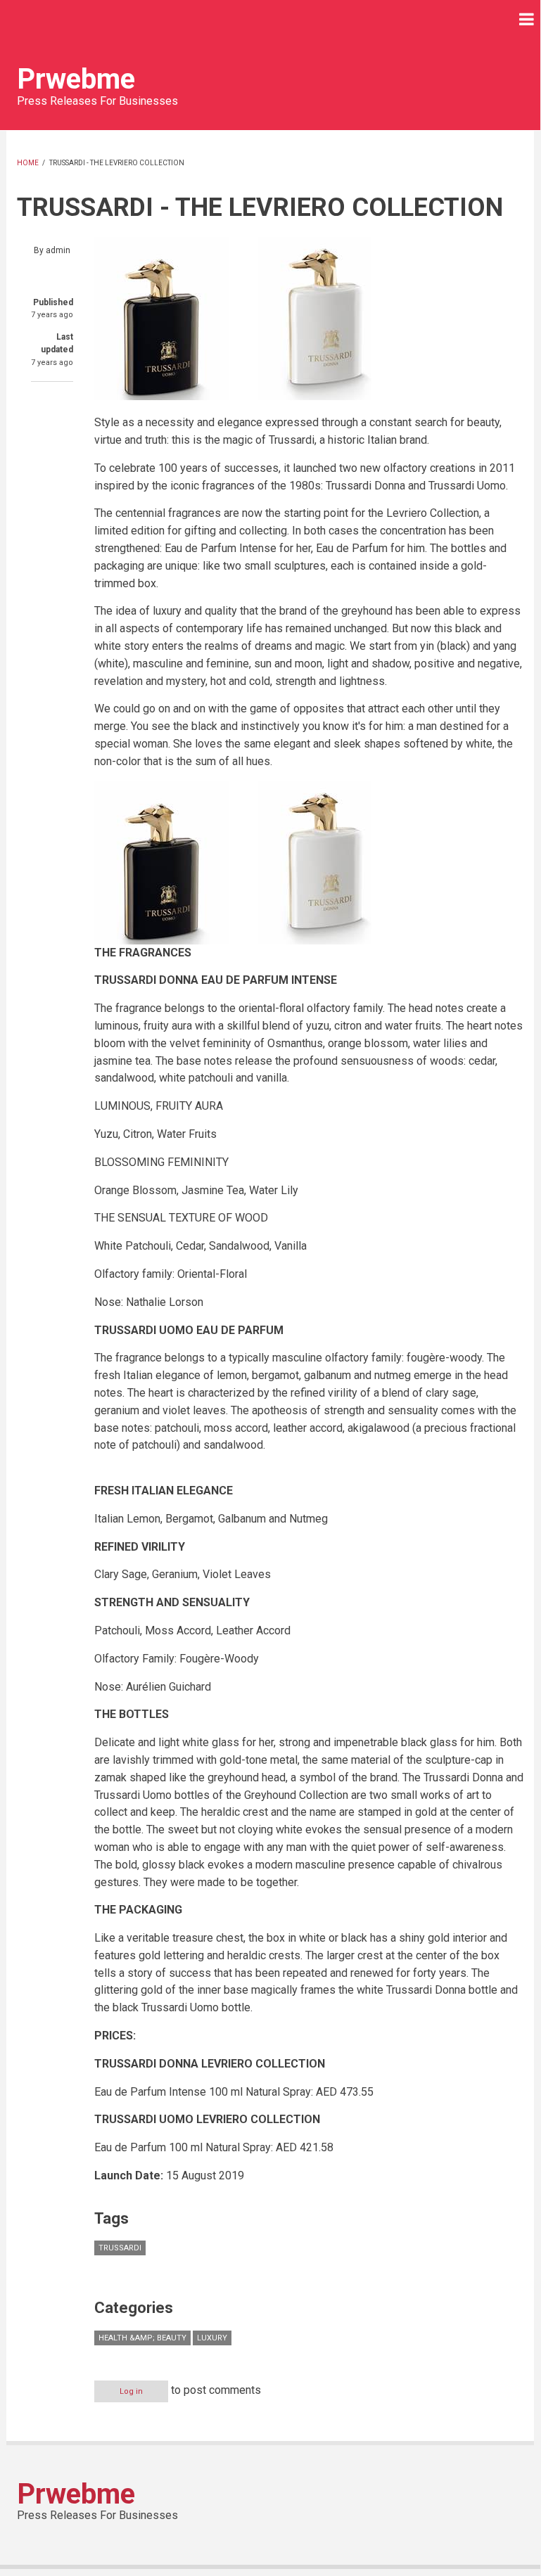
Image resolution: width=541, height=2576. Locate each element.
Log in (131, 2391)
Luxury (212, 2338)
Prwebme (76, 79)
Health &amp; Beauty (142, 2338)
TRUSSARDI (120, 2248)
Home (28, 163)
